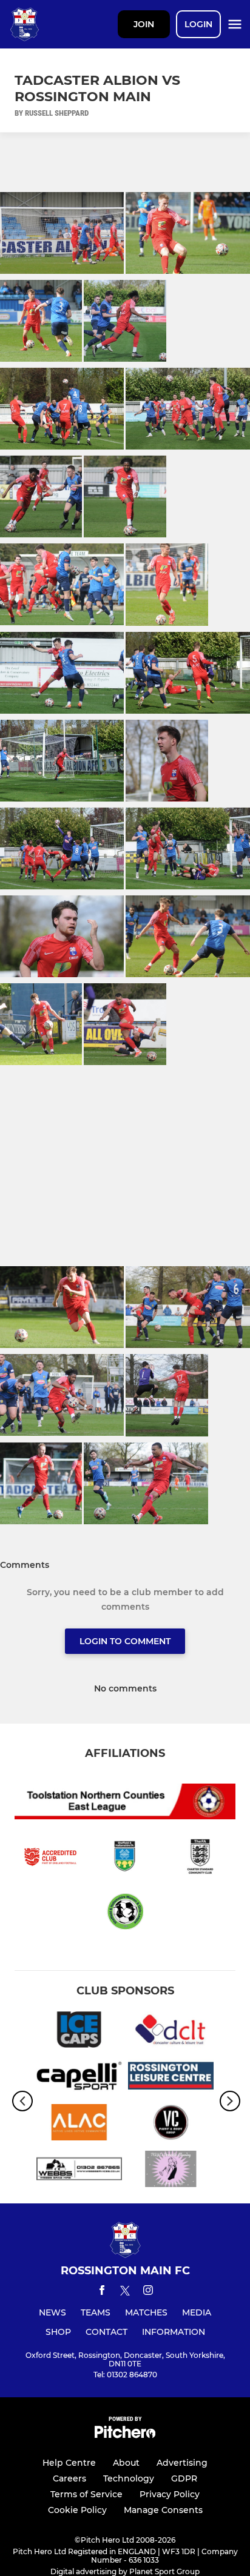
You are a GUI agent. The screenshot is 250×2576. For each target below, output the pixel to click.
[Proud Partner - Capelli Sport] (79, 2078)
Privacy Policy (170, 2494)
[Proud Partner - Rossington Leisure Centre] (171, 2078)
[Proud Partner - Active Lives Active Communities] (79, 2124)
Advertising (182, 2463)
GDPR (184, 2478)
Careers (69, 2478)
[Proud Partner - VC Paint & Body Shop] (171, 2124)
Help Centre (69, 2463)
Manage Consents (163, 2510)
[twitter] (125, 2292)
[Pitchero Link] (125, 2435)
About (126, 2463)
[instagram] (148, 2292)
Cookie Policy (77, 2510)
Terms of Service (86, 2494)
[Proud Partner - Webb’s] (79, 2171)
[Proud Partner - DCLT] (171, 2032)
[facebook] (102, 2292)
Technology (129, 2478)
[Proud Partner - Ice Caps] (79, 2032)
